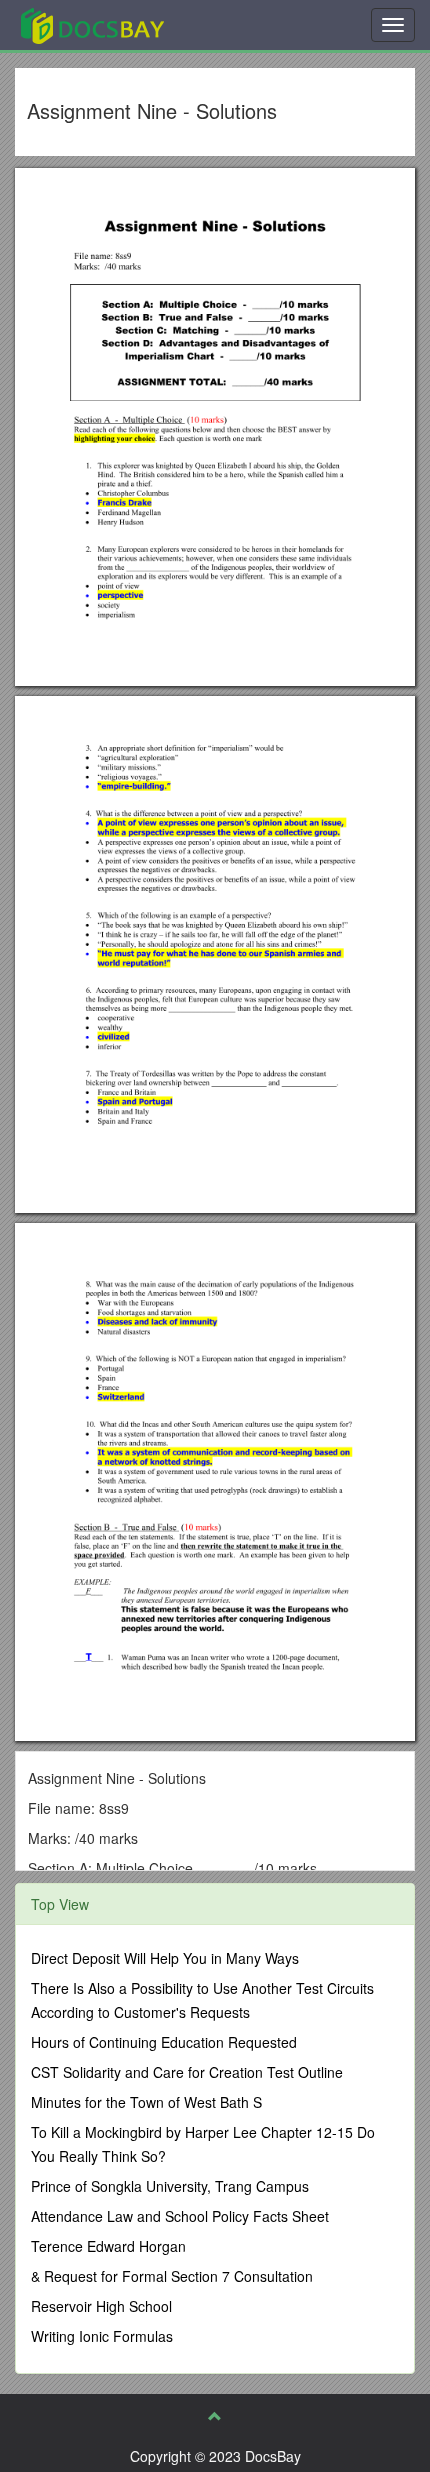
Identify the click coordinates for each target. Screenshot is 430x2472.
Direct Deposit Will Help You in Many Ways (165, 1958)
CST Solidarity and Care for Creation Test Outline (187, 2072)
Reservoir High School (101, 2306)
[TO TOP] (215, 2416)
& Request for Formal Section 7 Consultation (172, 2276)
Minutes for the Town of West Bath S (146, 2102)
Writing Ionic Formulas (102, 2336)
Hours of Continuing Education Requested (164, 2042)
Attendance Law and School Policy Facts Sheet (180, 2216)
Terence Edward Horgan (108, 2246)
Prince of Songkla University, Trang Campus (170, 2186)
